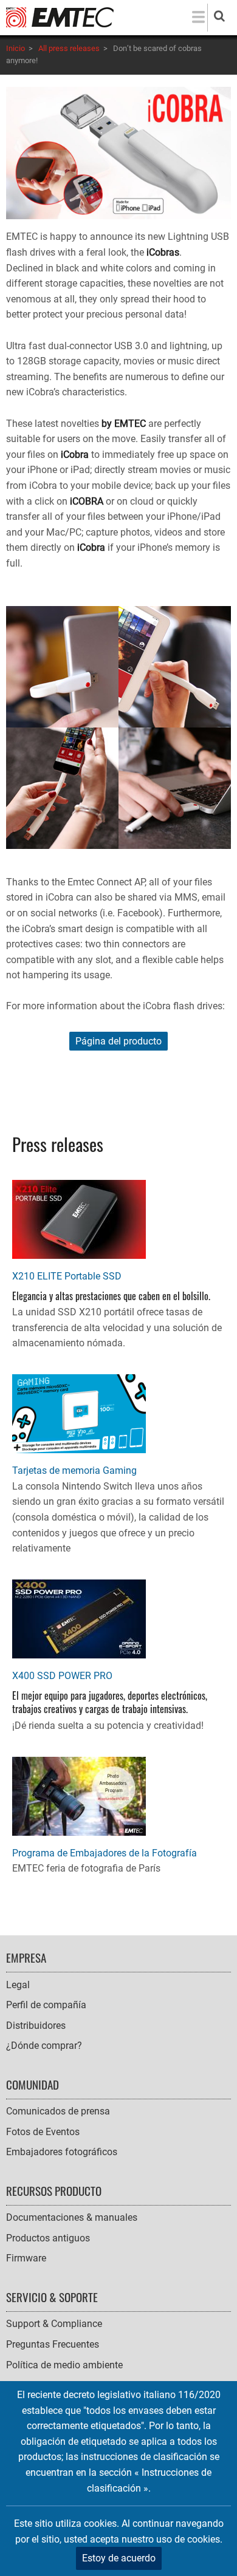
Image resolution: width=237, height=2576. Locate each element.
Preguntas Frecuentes (53, 2344)
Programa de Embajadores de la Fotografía (105, 1853)
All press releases (69, 48)
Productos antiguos (48, 2238)
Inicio (15, 48)
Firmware (26, 2258)
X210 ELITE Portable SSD (67, 1276)
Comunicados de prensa (58, 2111)
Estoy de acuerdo (119, 2558)
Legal (18, 1985)
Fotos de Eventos (43, 2132)
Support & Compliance (54, 2324)
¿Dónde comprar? (44, 2046)
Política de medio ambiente (64, 2365)
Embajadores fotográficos (62, 2152)
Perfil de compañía (46, 2005)
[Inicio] (60, 17)
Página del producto (118, 1041)
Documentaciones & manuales (72, 2217)
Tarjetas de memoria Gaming (74, 1470)
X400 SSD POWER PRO (62, 1676)
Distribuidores (36, 2026)
